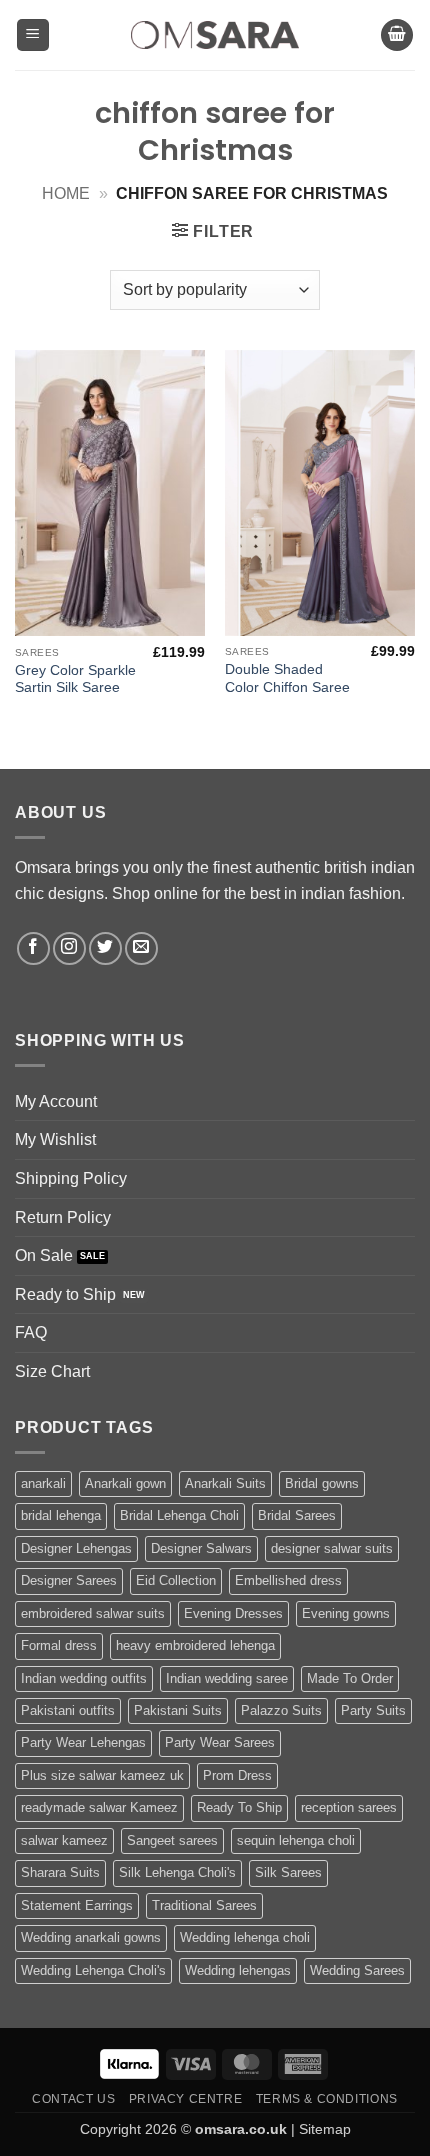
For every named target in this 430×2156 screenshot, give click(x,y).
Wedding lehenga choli (245, 1937)
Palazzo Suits (281, 1710)
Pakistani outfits (68, 1710)
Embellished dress (288, 1580)
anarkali (43, 1483)
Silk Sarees (288, 1872)
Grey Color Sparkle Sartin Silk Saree (75, 679)
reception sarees (349, 1807)
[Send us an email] (141, 948)
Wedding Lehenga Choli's (93, 1970)
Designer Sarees (69, 1580)
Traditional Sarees (204, 1905)
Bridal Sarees (297, 1515)
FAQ (31, 1332)
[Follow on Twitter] (105, 948)
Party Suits (373, 1710)
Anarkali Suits (225, 1483)
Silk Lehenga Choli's (177, 1872)
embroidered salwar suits (93, 1613)
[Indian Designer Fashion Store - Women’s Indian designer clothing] (215, 35)
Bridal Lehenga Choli (179, 1515)
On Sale (44, 1255)
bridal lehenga (61, 1515)
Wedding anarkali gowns (91, 1937)
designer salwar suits (332, 1548)
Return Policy (63, 1217)
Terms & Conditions (327, 2099)
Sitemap (325, 2129)
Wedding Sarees (357, 1970)
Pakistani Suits (178, 1710)
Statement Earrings (77, 1905)
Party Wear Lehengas (83, 1742)
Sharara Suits (60, 1872)
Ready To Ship (239, 1807)
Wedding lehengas (238, 1970)
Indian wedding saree (227, 1678)
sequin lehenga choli (296, 1840)
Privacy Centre (186, 2099)
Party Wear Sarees (220, 1742)
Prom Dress (237, 1775)
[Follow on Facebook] (33, 948)
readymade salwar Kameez (99, 1807)
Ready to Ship (65, 1294)
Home (66, 193)
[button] (33, 35)
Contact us (73, 2099)
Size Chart (52, 1371)
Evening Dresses (233, 1613)
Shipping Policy (71, 1178)
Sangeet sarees (172, 1840)
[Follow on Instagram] (69, 948)
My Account (56, 1101)
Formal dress (59, 1645)
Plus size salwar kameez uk (102, 1775)
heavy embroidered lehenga (195, 1645)
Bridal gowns (322, 1483)
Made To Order (350, 1678)
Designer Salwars (201, 1548)
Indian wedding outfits (84, 1678)
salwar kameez (64, 1840)
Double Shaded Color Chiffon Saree (287, 678)
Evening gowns (346, 1613)
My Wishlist (55, 1139)
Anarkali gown (125, 1483)
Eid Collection (176, 1580)
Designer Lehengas (76, 1548)
